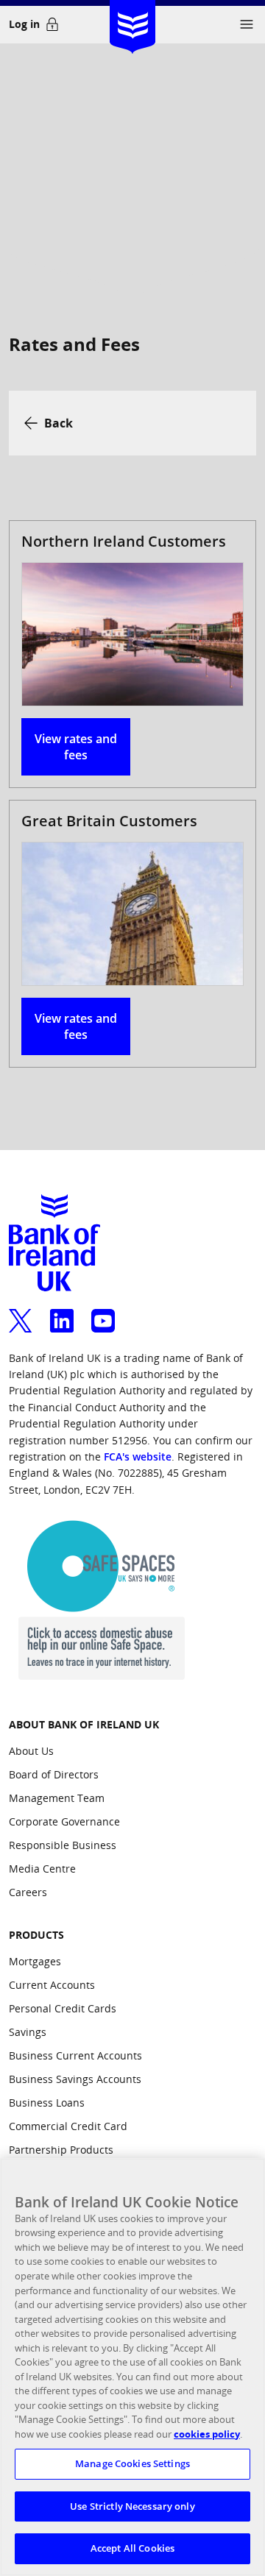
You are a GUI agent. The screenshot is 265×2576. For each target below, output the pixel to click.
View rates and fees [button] (76, 747)
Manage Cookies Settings (132, 2463)
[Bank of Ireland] (132, 22)
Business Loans (47, 2103)
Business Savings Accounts (75, 2079)
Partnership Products (61, 2150)
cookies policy (207, 2434)
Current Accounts (52, 1985)
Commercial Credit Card (68, 2126)
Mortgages (35, 1961)
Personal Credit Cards (63, 2008)
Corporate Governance (64, 1821)
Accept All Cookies (132, 2548)
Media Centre (42, 1869)
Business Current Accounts (75, 2055)
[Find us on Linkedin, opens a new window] (62, 1312)
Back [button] (59, 423)
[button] (247, 24)
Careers (28, 1892)
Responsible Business (63, 1845)
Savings (28, 2032)
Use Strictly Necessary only (132, 2506)
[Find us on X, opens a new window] (21, 1312)
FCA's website (138, 1456)
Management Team (57, 1798)
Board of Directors (54, 1774)
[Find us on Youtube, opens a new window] (103, 1312)
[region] (132, 2367)
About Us (31, 1751)
